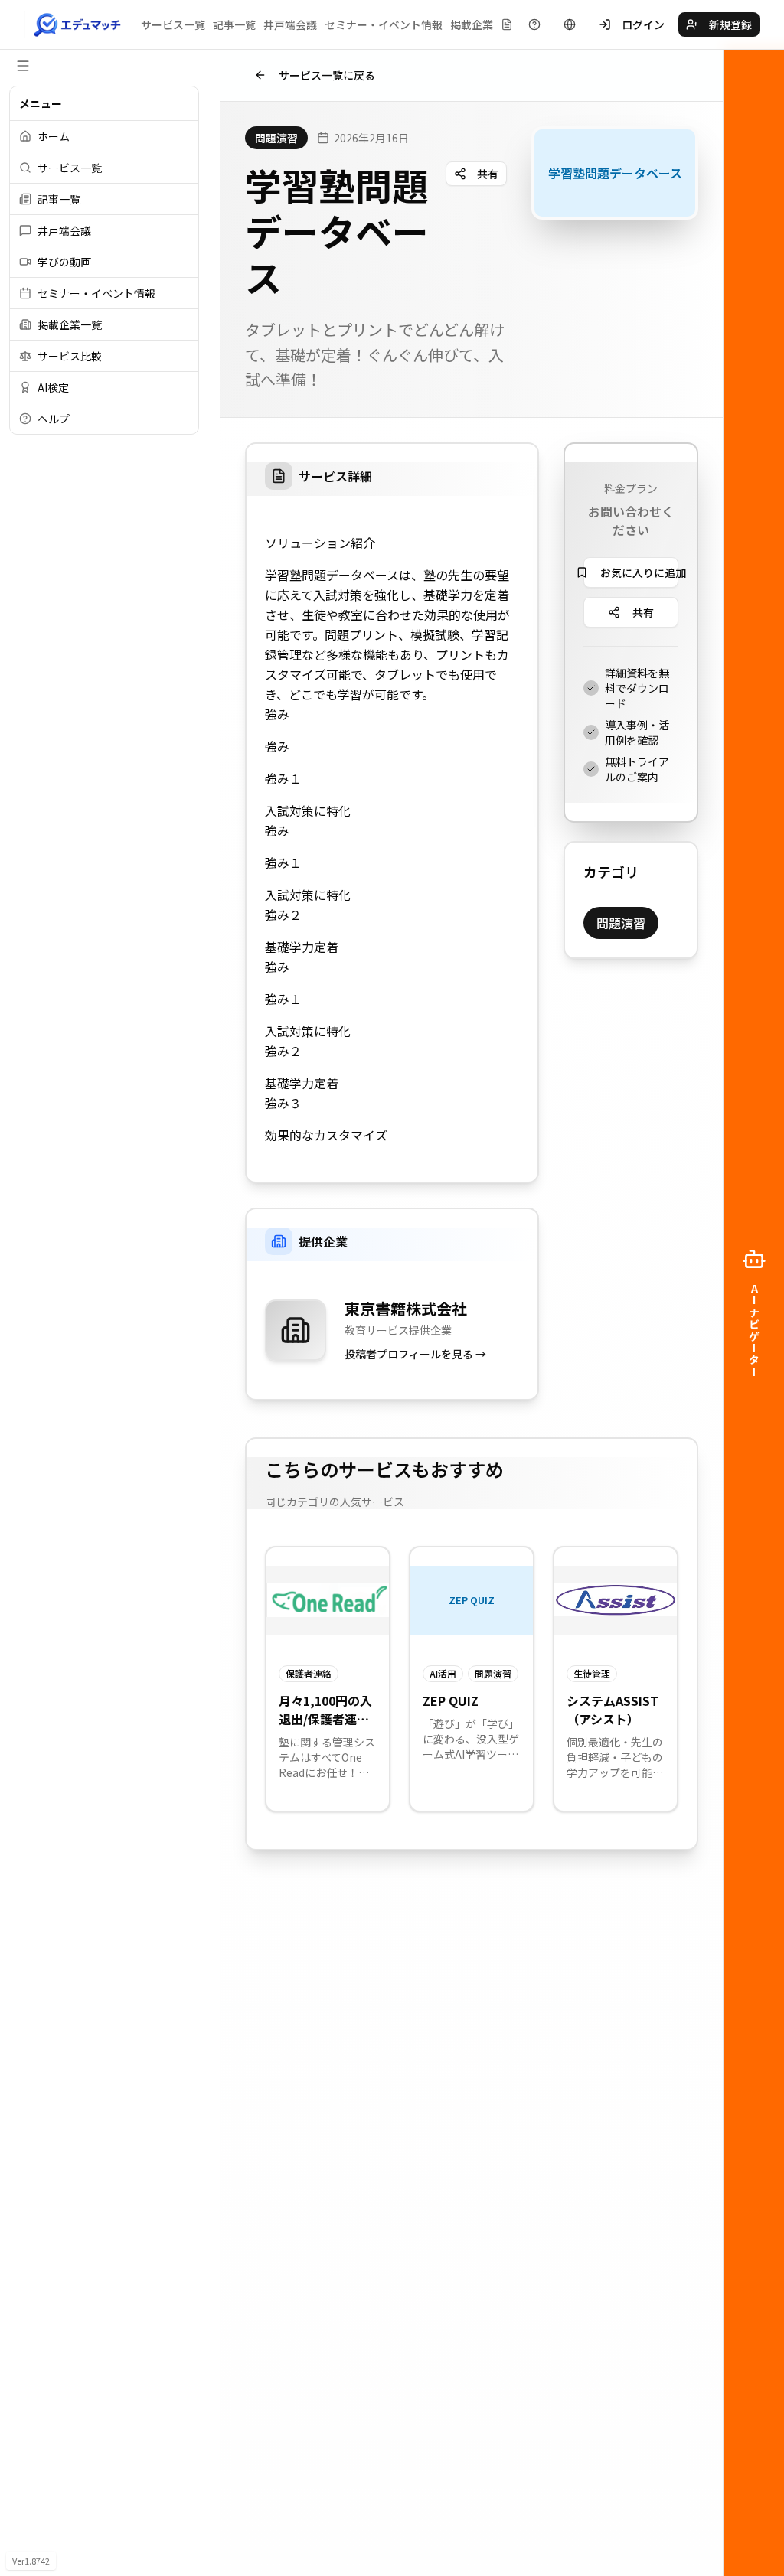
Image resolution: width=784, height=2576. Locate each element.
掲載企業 (472, 24)
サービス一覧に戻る (327, 75)
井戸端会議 (290, 24)
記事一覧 (234, 24)
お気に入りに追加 (639, 572)
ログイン (643, 24)
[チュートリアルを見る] (534, 24)
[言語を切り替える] (570, 24)
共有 (488, 174)
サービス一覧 (173, 24)
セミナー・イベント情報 (384, 24)
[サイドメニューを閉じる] (23, 66)
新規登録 (730, 24)
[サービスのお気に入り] (507, 24)
